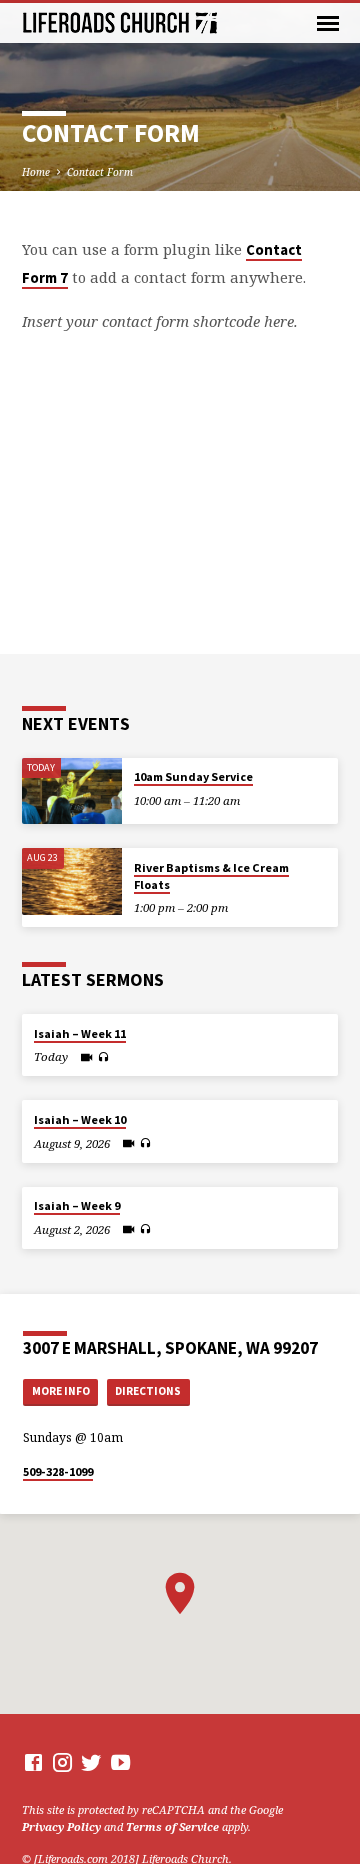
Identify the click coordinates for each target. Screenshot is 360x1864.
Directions (148, 1391)
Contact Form (100, 172)
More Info (61, 1391)
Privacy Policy (61, 1826)
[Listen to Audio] (103, 1057)
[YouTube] (120, 1762)
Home (36, 172)
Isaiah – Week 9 (77, 1205)
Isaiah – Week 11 (80, 1033)
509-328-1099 (58, 1471)
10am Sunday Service (193, 776)
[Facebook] (33, 1762)
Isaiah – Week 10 (80, 1119)
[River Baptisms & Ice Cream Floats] (72, 881)
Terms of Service (172, 1826)
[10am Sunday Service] (72, 791)
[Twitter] (91, 1762)
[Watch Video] (86, 1057)
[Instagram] (62, 1762)
